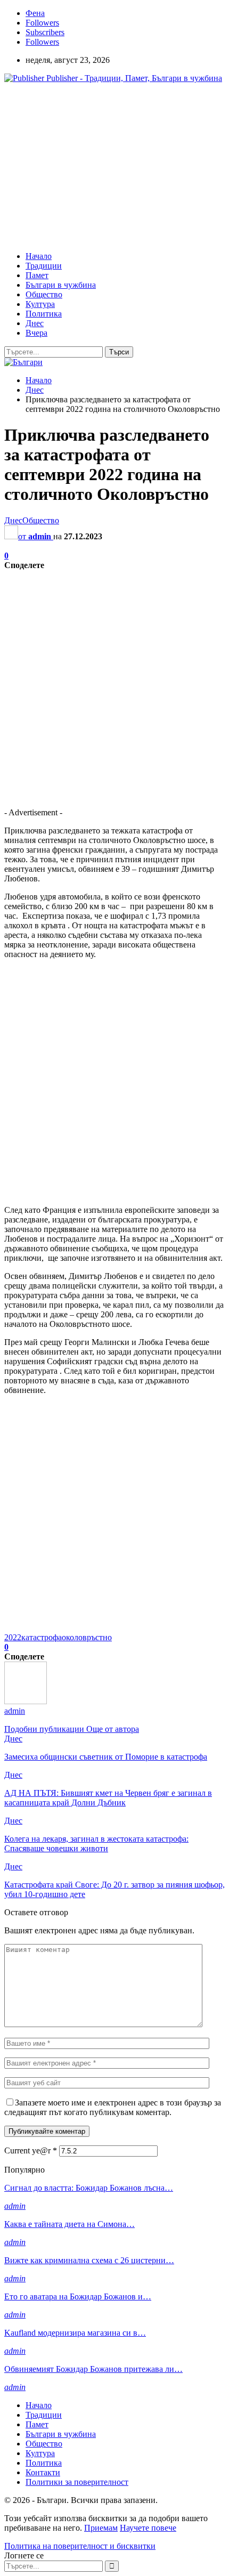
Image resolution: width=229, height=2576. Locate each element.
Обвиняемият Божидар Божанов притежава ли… (93, 2369)
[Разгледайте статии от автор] (26, 1701)
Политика (44, 314)
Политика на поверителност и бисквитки (80, 2546)
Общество (44, 294)
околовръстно (87, 1637)
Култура (40, 304)
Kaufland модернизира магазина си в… (75, 2333)
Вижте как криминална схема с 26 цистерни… (89, 2260)
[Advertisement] (94, 166)
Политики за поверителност (77, 2482)
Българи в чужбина (61, 285)
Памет (37, 275)
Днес (35, 323)
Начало (39, 256)
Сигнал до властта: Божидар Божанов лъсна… (89, 2188)
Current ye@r (31, 2150)
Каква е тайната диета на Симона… (69, 2224)
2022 (13, 1637)
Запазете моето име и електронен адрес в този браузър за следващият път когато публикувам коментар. (113, 2107)
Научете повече (148, 2528)
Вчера (36, 333)
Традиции (44, 266)
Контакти (43, 2472)
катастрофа (42, 1637)
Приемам (101, 2528)
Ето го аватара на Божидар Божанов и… (78, 2296)
